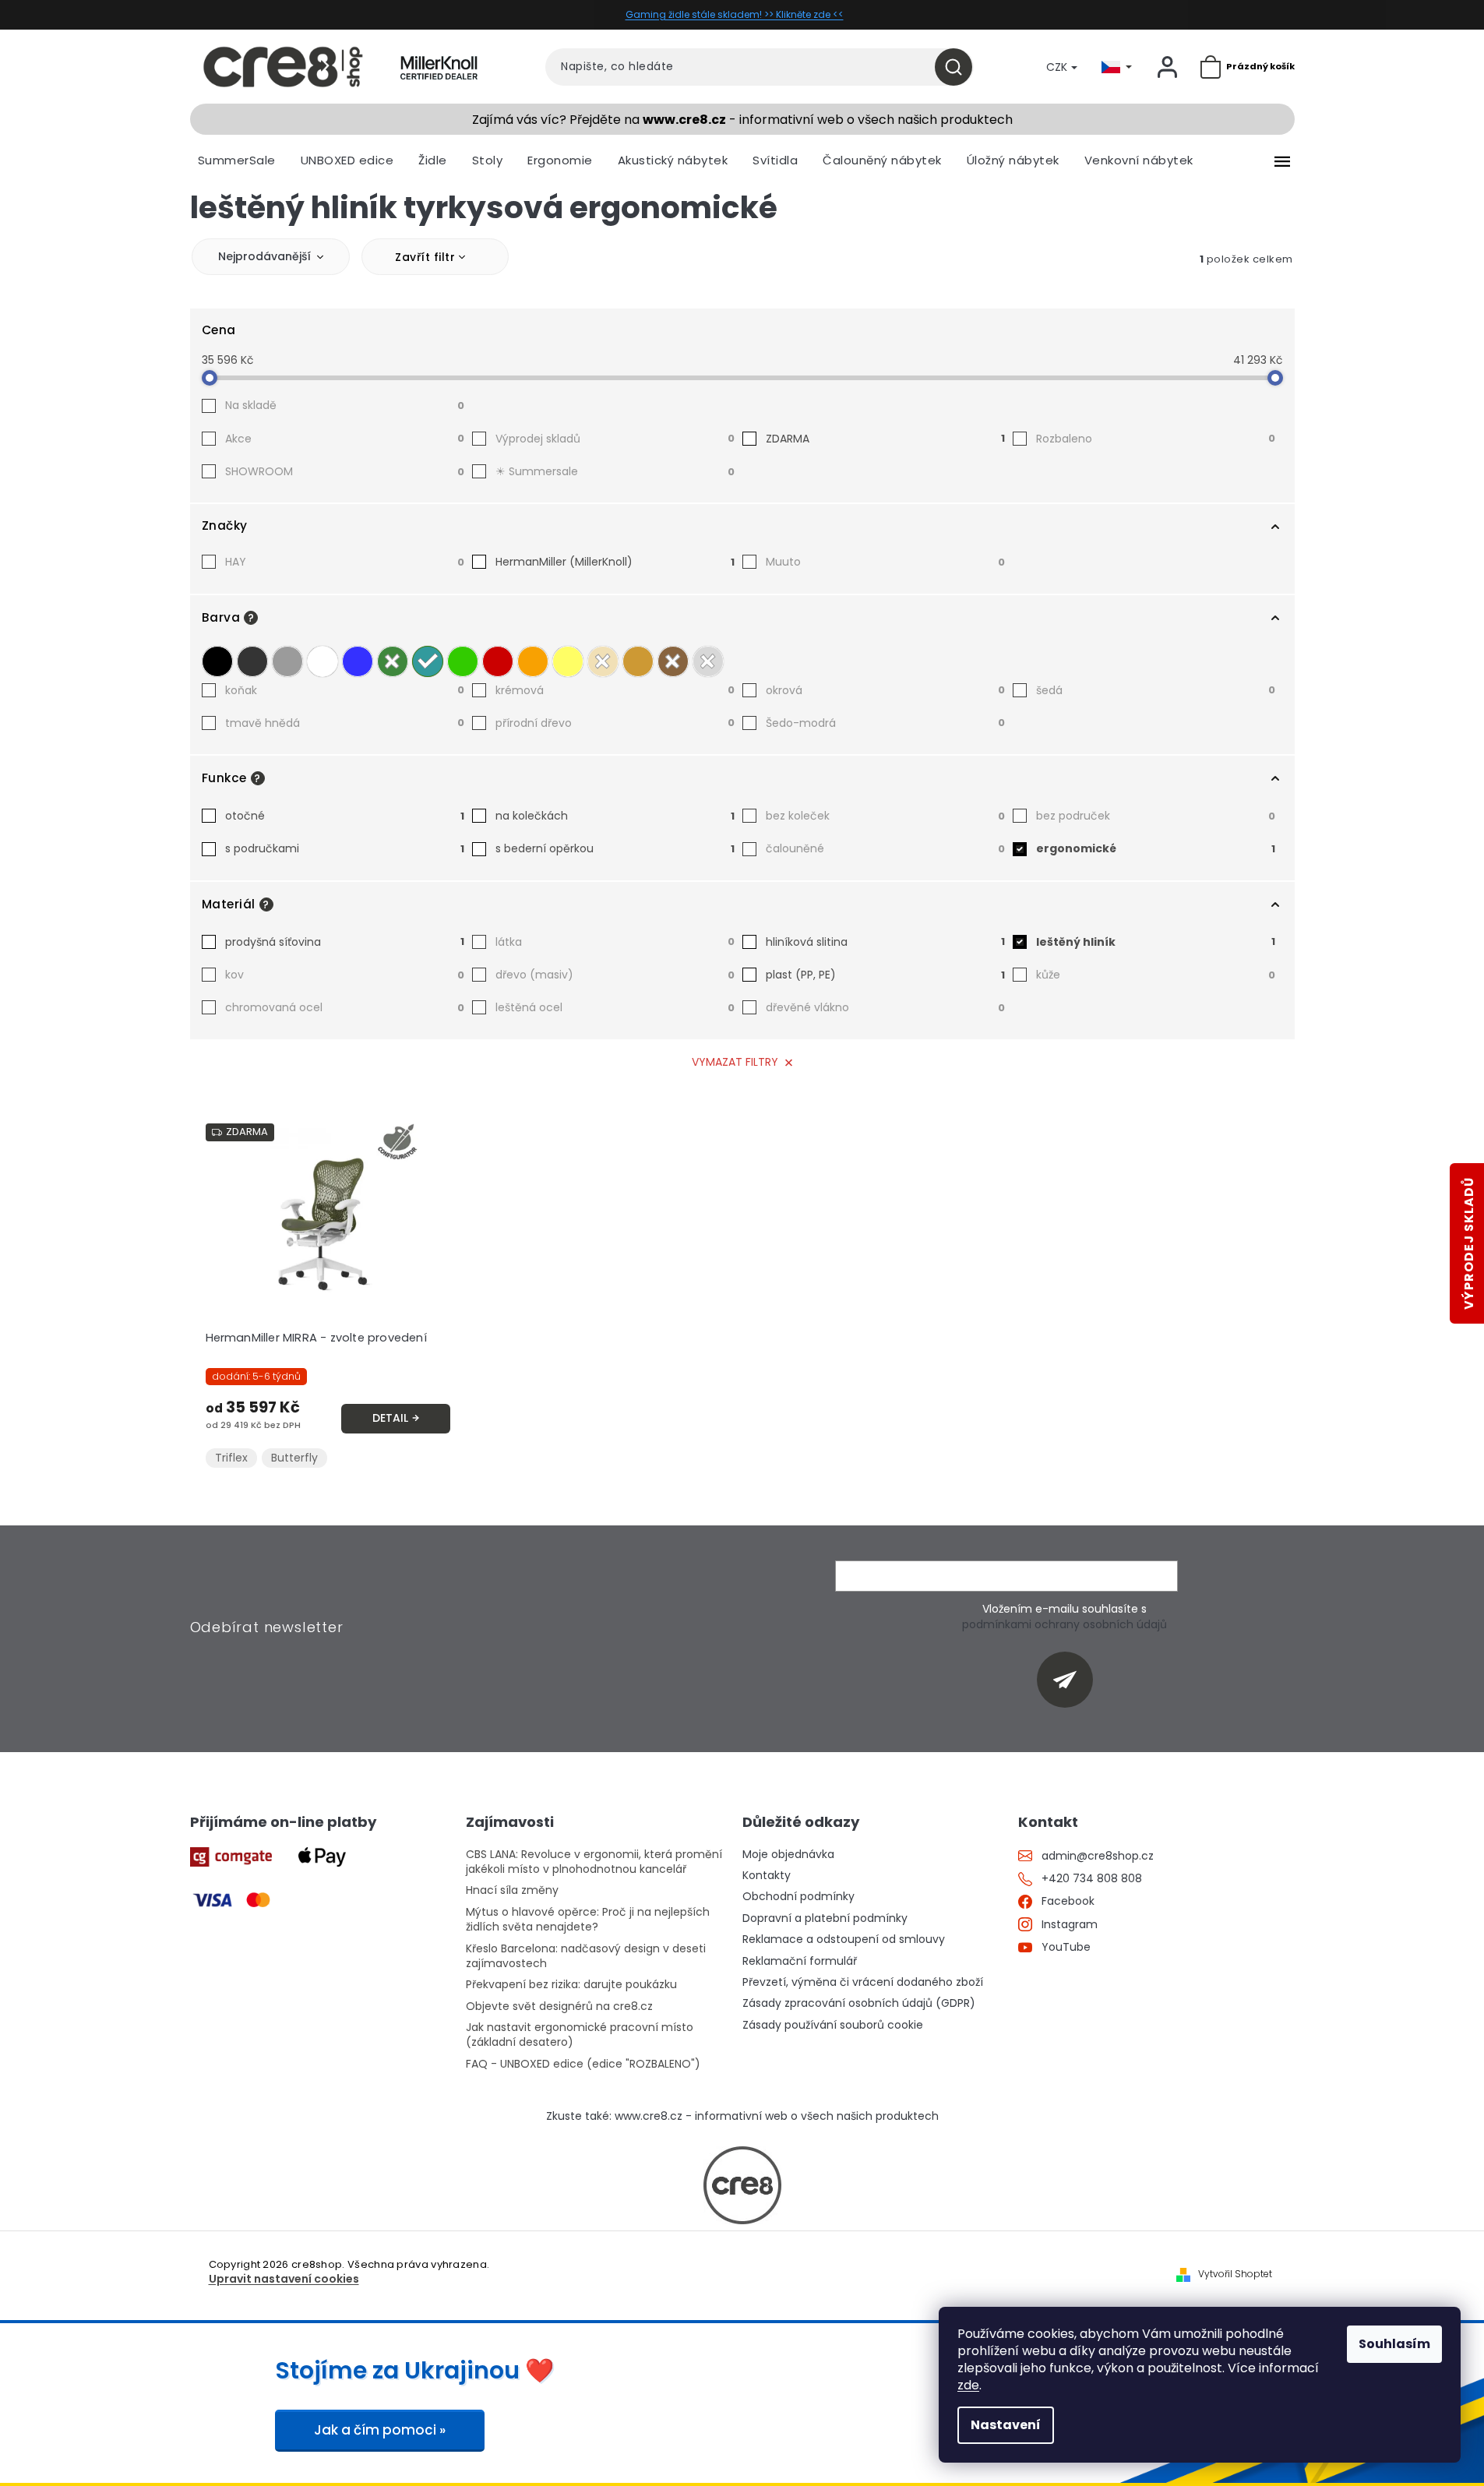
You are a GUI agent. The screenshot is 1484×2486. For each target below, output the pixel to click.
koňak (345, 690)
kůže (1156, 975)
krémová (615, 690)
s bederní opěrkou (615, 848)
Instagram (1070, 1925)
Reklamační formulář (800, 1961)
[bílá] (323, 661)
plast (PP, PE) (885, 975)
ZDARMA (885, 439)
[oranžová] (533, 661)
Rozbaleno (1156, 439)
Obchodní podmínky (798, 1897)
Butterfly (294, 1458)
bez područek (1156, 816)
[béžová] (603, 661)
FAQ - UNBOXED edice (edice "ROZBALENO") (583, 2064)
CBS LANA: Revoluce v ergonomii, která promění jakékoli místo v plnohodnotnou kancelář (594, 1862)
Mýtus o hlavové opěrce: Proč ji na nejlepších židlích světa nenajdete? (588, 1920)
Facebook (1068, 1901)
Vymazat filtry (735, 1062)
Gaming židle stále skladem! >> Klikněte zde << (735, 14)
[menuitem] (237, 160)
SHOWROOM (345, 471)
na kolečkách (615, 816)
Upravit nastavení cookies (284, 2279)
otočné (345, 816)
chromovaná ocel (345, 1007)
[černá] (217, 661)
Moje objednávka (788, 1855)
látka (615, 942)
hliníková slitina (885, 942)
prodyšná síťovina (345, 942)
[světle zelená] (463, 661)
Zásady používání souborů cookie (833, 2025)
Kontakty (767, 1876)
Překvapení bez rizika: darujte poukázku (571, 1985)
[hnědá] (673, 661)
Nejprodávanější (264, 256)
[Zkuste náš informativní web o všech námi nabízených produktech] (742, 2185)
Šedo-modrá (885, 723)
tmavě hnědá (345, 723)
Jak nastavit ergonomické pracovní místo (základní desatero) (580, 2035)
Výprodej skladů (615, 439)
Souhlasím (1394, 2344)
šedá (1156, 690)
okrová (885, 690)
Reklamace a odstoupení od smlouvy (844, 1939)
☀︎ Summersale (615, 471)
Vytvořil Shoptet (1235, 2274)
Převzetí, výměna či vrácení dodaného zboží (863, 1982)
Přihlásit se (1071, 1679)
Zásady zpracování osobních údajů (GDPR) (859, 2003)
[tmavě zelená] (393, 661)
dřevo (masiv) (615, 975)
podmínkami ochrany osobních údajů (1065, 1624)
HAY (345, 562)
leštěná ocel (615, 1007)
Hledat (959, 67)
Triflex (231, 1458)
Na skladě (345, 405)
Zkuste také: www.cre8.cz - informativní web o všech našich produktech (742, 2116)
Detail (390, 1418)
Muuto (885, 562)
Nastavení (1006, 2425)
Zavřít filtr (425, 257)
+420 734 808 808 (1092, 1879)
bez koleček (885, 816)
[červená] (498, 661)
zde (968, 2385)
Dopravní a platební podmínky (825, 1918)
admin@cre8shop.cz (1098, 1856)
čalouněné (885, 848)
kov (345, 975)
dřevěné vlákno (885, 1007)
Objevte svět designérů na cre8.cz (559, 2006)
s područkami (345, 848)
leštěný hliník (1156, 942)
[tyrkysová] (428, 661)
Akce (345, 439)
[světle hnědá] (638, 661)
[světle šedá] (287, 661)
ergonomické (1156, 848)
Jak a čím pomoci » (380, 2430)
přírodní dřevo (615, 723)
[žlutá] (568, 661)
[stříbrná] (708, 661)
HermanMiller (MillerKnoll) (615, 562)
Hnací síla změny (512, 1890)
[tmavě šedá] (252, 661)
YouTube (1066, 1947)
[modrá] (358, 661)
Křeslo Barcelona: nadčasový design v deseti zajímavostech (586, 1956)
